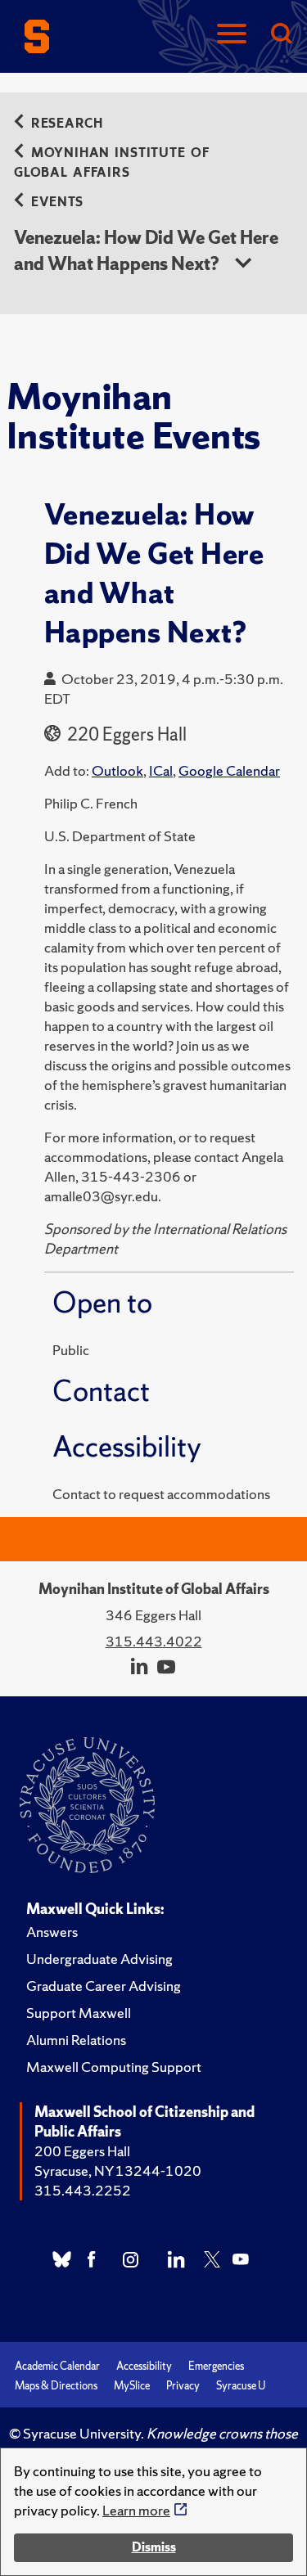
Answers (52, 1932)
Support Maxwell (79, 2013)
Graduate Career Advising (104, 1986)
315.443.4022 (154, 1641)
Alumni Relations (76, 2040)
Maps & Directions (56, 2386)
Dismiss (154, 2547)
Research (67, 123)
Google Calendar (229, 770)
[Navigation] (232, 35)
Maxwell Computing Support (114, 2067)
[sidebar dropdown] (243, 264)
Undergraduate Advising (99, 1959)
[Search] (281, 35)
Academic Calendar (57, 2366)
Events (57, 202)
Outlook (117, 770)
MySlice (132, 2386)
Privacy (183, 2386)
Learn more (136, 2510)
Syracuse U (241, 2386)
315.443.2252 (83, 2190)
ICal (161, 770)
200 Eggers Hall (82, 2151)
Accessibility (144, 2366)
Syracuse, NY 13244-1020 (118, 2171)
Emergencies (216, 2366)
